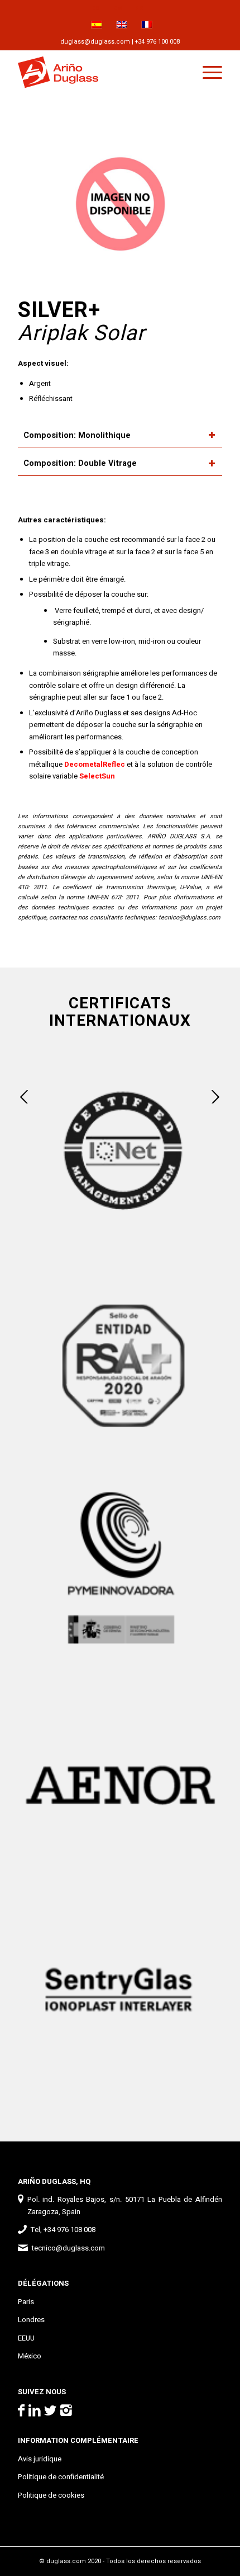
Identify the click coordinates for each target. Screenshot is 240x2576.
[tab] (120, 436)
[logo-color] (99, 72)
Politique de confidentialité (61, 2477)
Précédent (25, 1097)
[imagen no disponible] (120, 205)
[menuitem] (96, 8)
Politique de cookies (51, 2495)
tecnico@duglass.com (189, 917)
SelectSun (97, 776)
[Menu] (207, 72)
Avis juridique (40, 2459)
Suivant (215, 1097)
